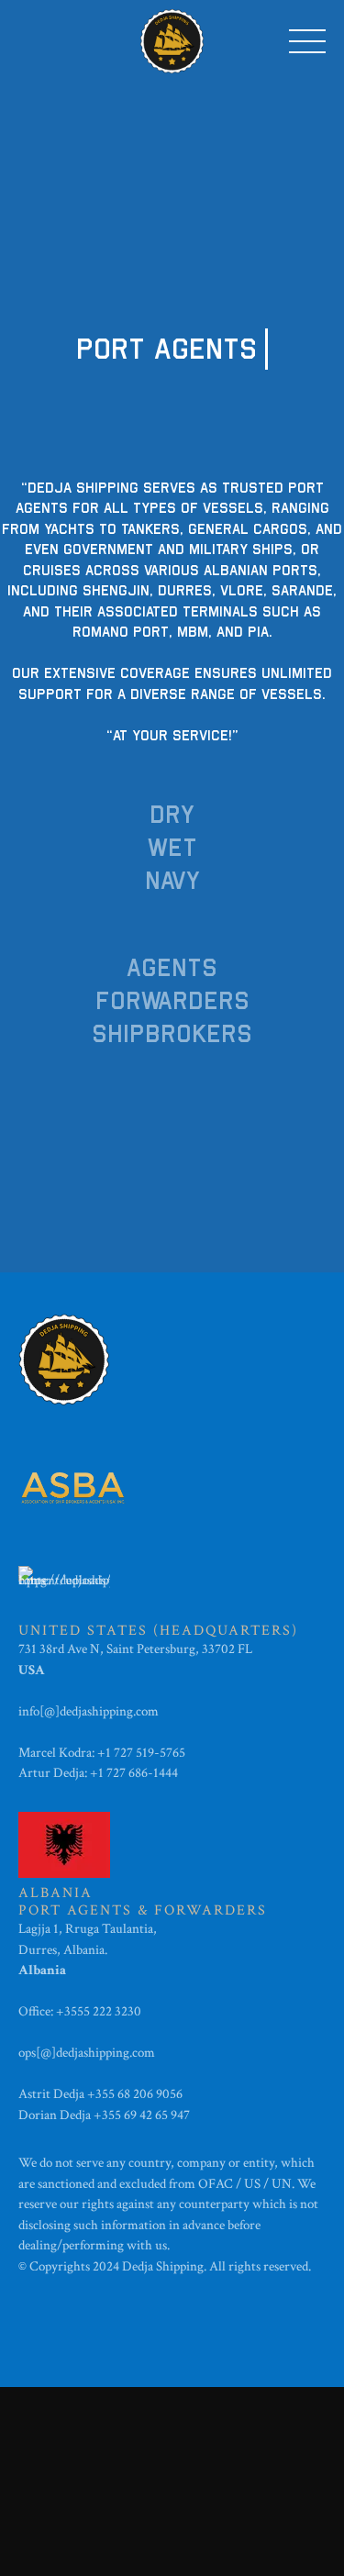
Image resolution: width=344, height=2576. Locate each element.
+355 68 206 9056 (135, 2094)
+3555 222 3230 (100, 2011)
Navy (172, 881)
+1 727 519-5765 (141, 1753)
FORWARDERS (172, 1001)
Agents (172, 968)
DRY (172, 815)
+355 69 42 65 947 (142, 2115)
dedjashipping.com (111, 1711)
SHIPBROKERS (172, 1034)
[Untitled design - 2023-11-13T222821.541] (73, 1488)
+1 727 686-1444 (134, 1773)
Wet (172, 848)
